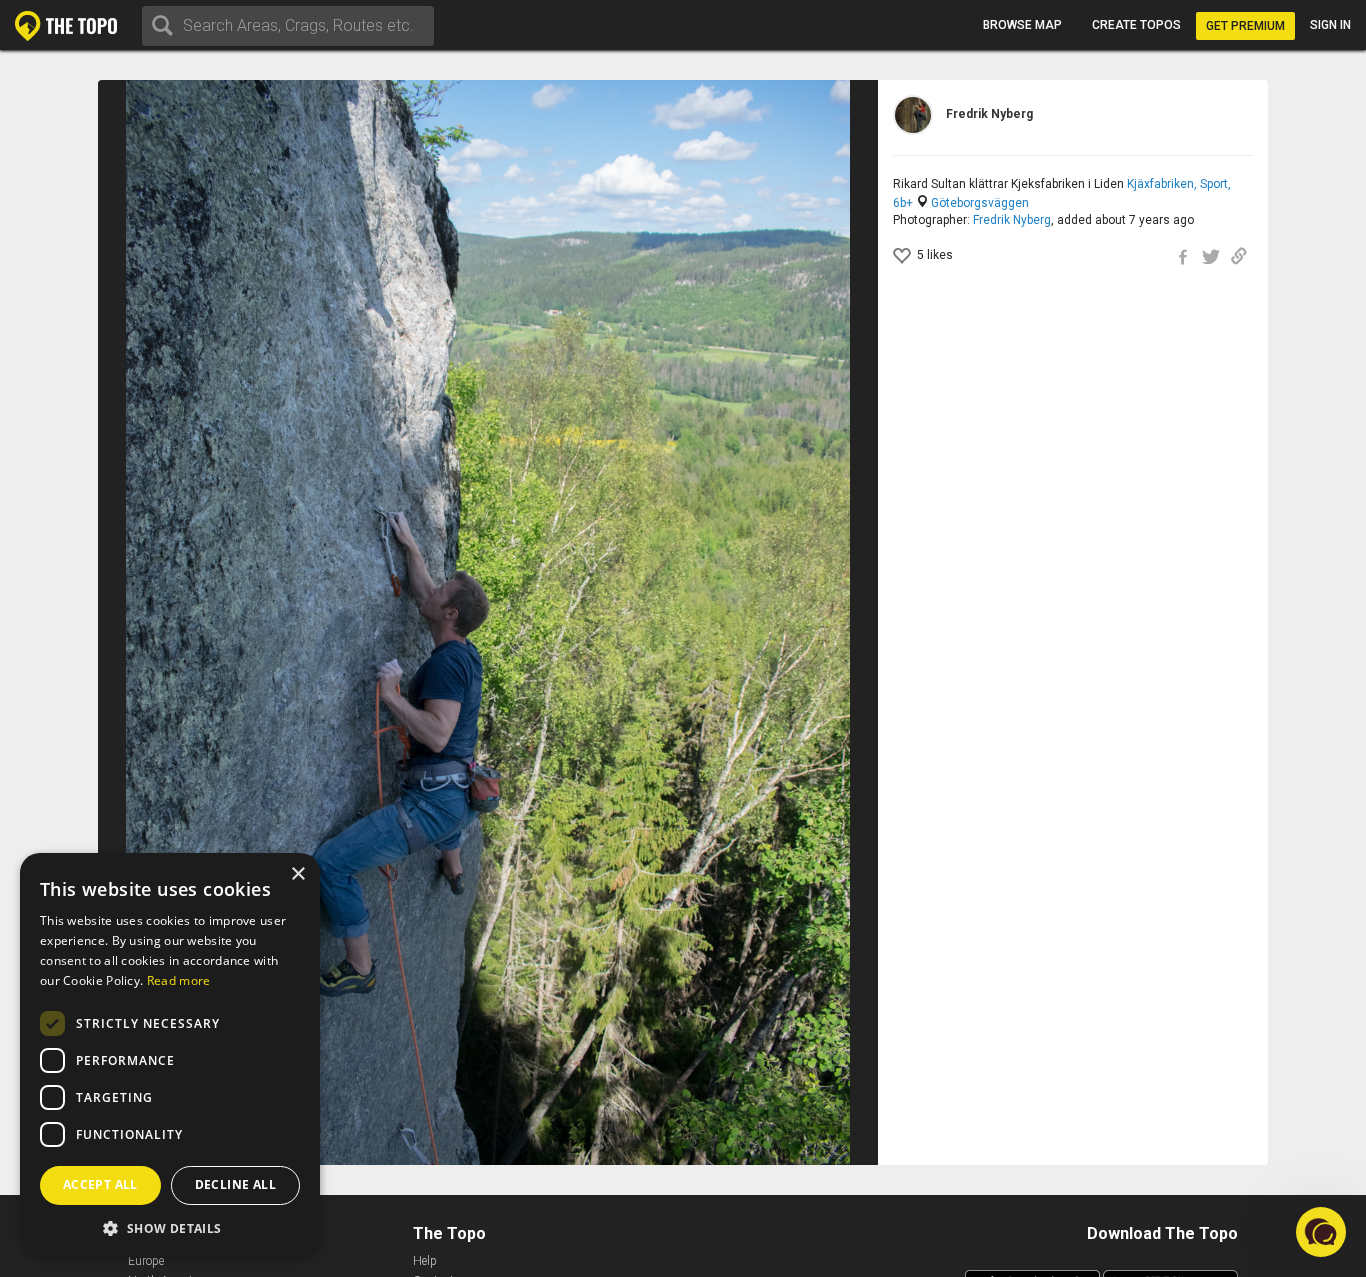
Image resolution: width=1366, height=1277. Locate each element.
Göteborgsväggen (980, 203)
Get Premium (1245, 26)
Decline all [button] (235, 1184)
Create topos (1136, 25)
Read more (179, 980)
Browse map (1022, 25)
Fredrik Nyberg (1012, 220)
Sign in (1330, 25)
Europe (146, 1261)
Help (425, 1261)
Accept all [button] (100, 1184)
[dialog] (170, 1055)
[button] (170, 1227)
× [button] (297, 874)
